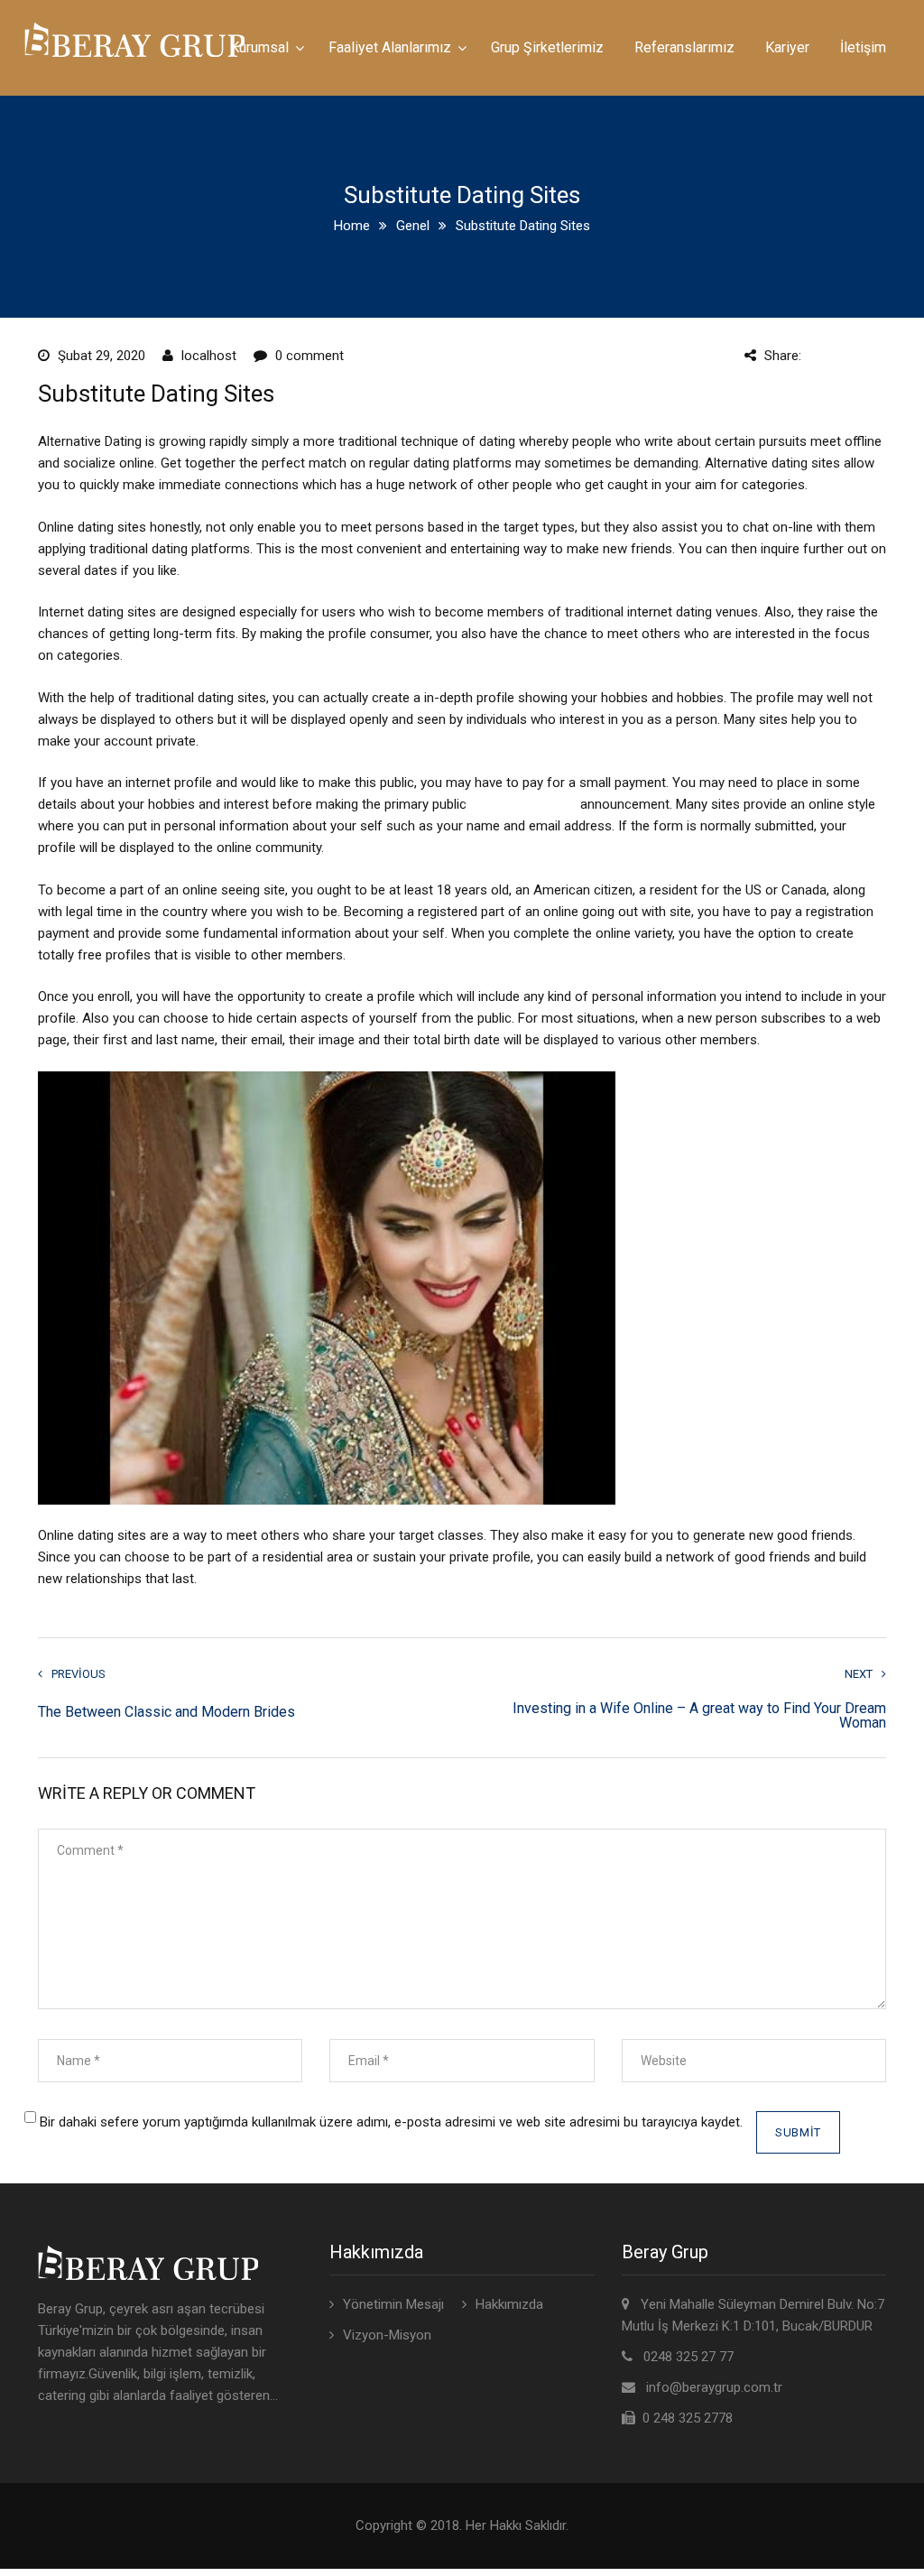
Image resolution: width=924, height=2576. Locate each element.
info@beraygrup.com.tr (714, 2387)
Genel (413, 226)
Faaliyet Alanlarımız (390, 47)
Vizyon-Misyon (387, 2335)
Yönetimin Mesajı (393, 2304)
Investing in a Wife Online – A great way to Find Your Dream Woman (699, 1716)
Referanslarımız (684, 47)
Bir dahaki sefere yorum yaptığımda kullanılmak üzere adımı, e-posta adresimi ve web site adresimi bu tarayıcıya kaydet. (391, 2122)
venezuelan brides (523, 804)
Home (352, 226)
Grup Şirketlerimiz (547, 47)
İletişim (863, 47)
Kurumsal (259, 47)
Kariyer (787, 47)
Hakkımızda (509, 2304)
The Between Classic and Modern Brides (166, 1712)
